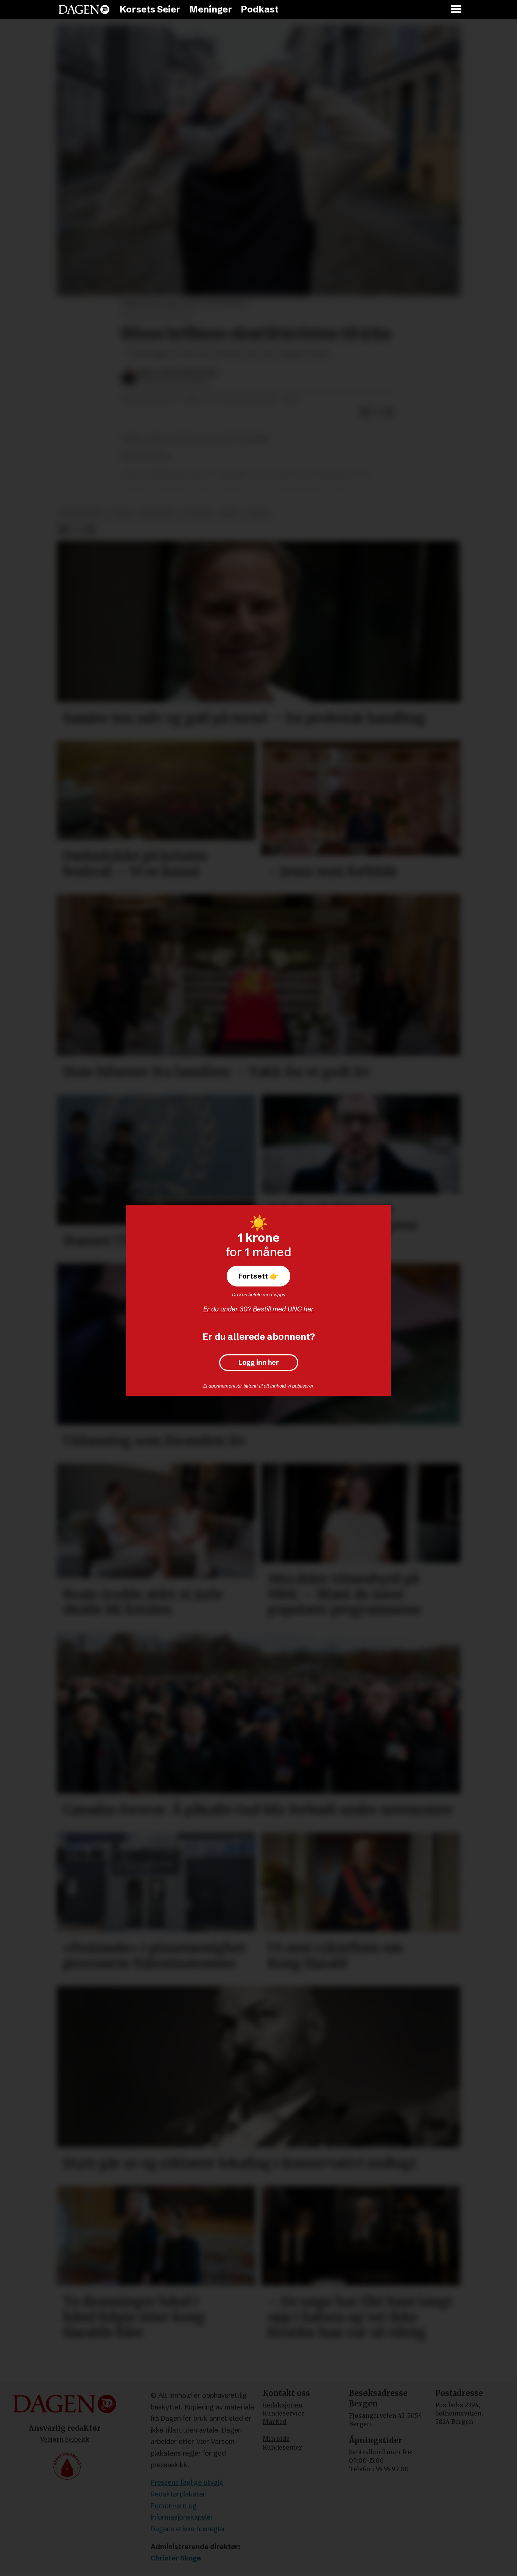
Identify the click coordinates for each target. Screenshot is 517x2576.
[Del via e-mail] (389, 412)
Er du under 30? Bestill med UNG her (258, 1309)
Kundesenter (282, 2447)
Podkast (260, 9)
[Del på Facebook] (365, 412)
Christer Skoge (176, 2558)
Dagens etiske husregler (188, 2529)
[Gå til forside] (84, 9)
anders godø (82, 513)
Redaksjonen (283, 2405)
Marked (275, 2422)
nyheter (197, 513)
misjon (258, 513)
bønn (122, 513)
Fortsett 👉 (258, 1276)
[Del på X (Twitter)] (377, 412)
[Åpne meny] (456, 10)
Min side (276, 2439)
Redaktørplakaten (179, 2494)
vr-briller (157, 513)
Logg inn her (259, 1363)
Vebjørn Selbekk (65, 2439)
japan (229, 513)
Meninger (211, 9)
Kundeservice (284, 2413)
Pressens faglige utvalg (187, 2482)
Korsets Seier (150, 9)
